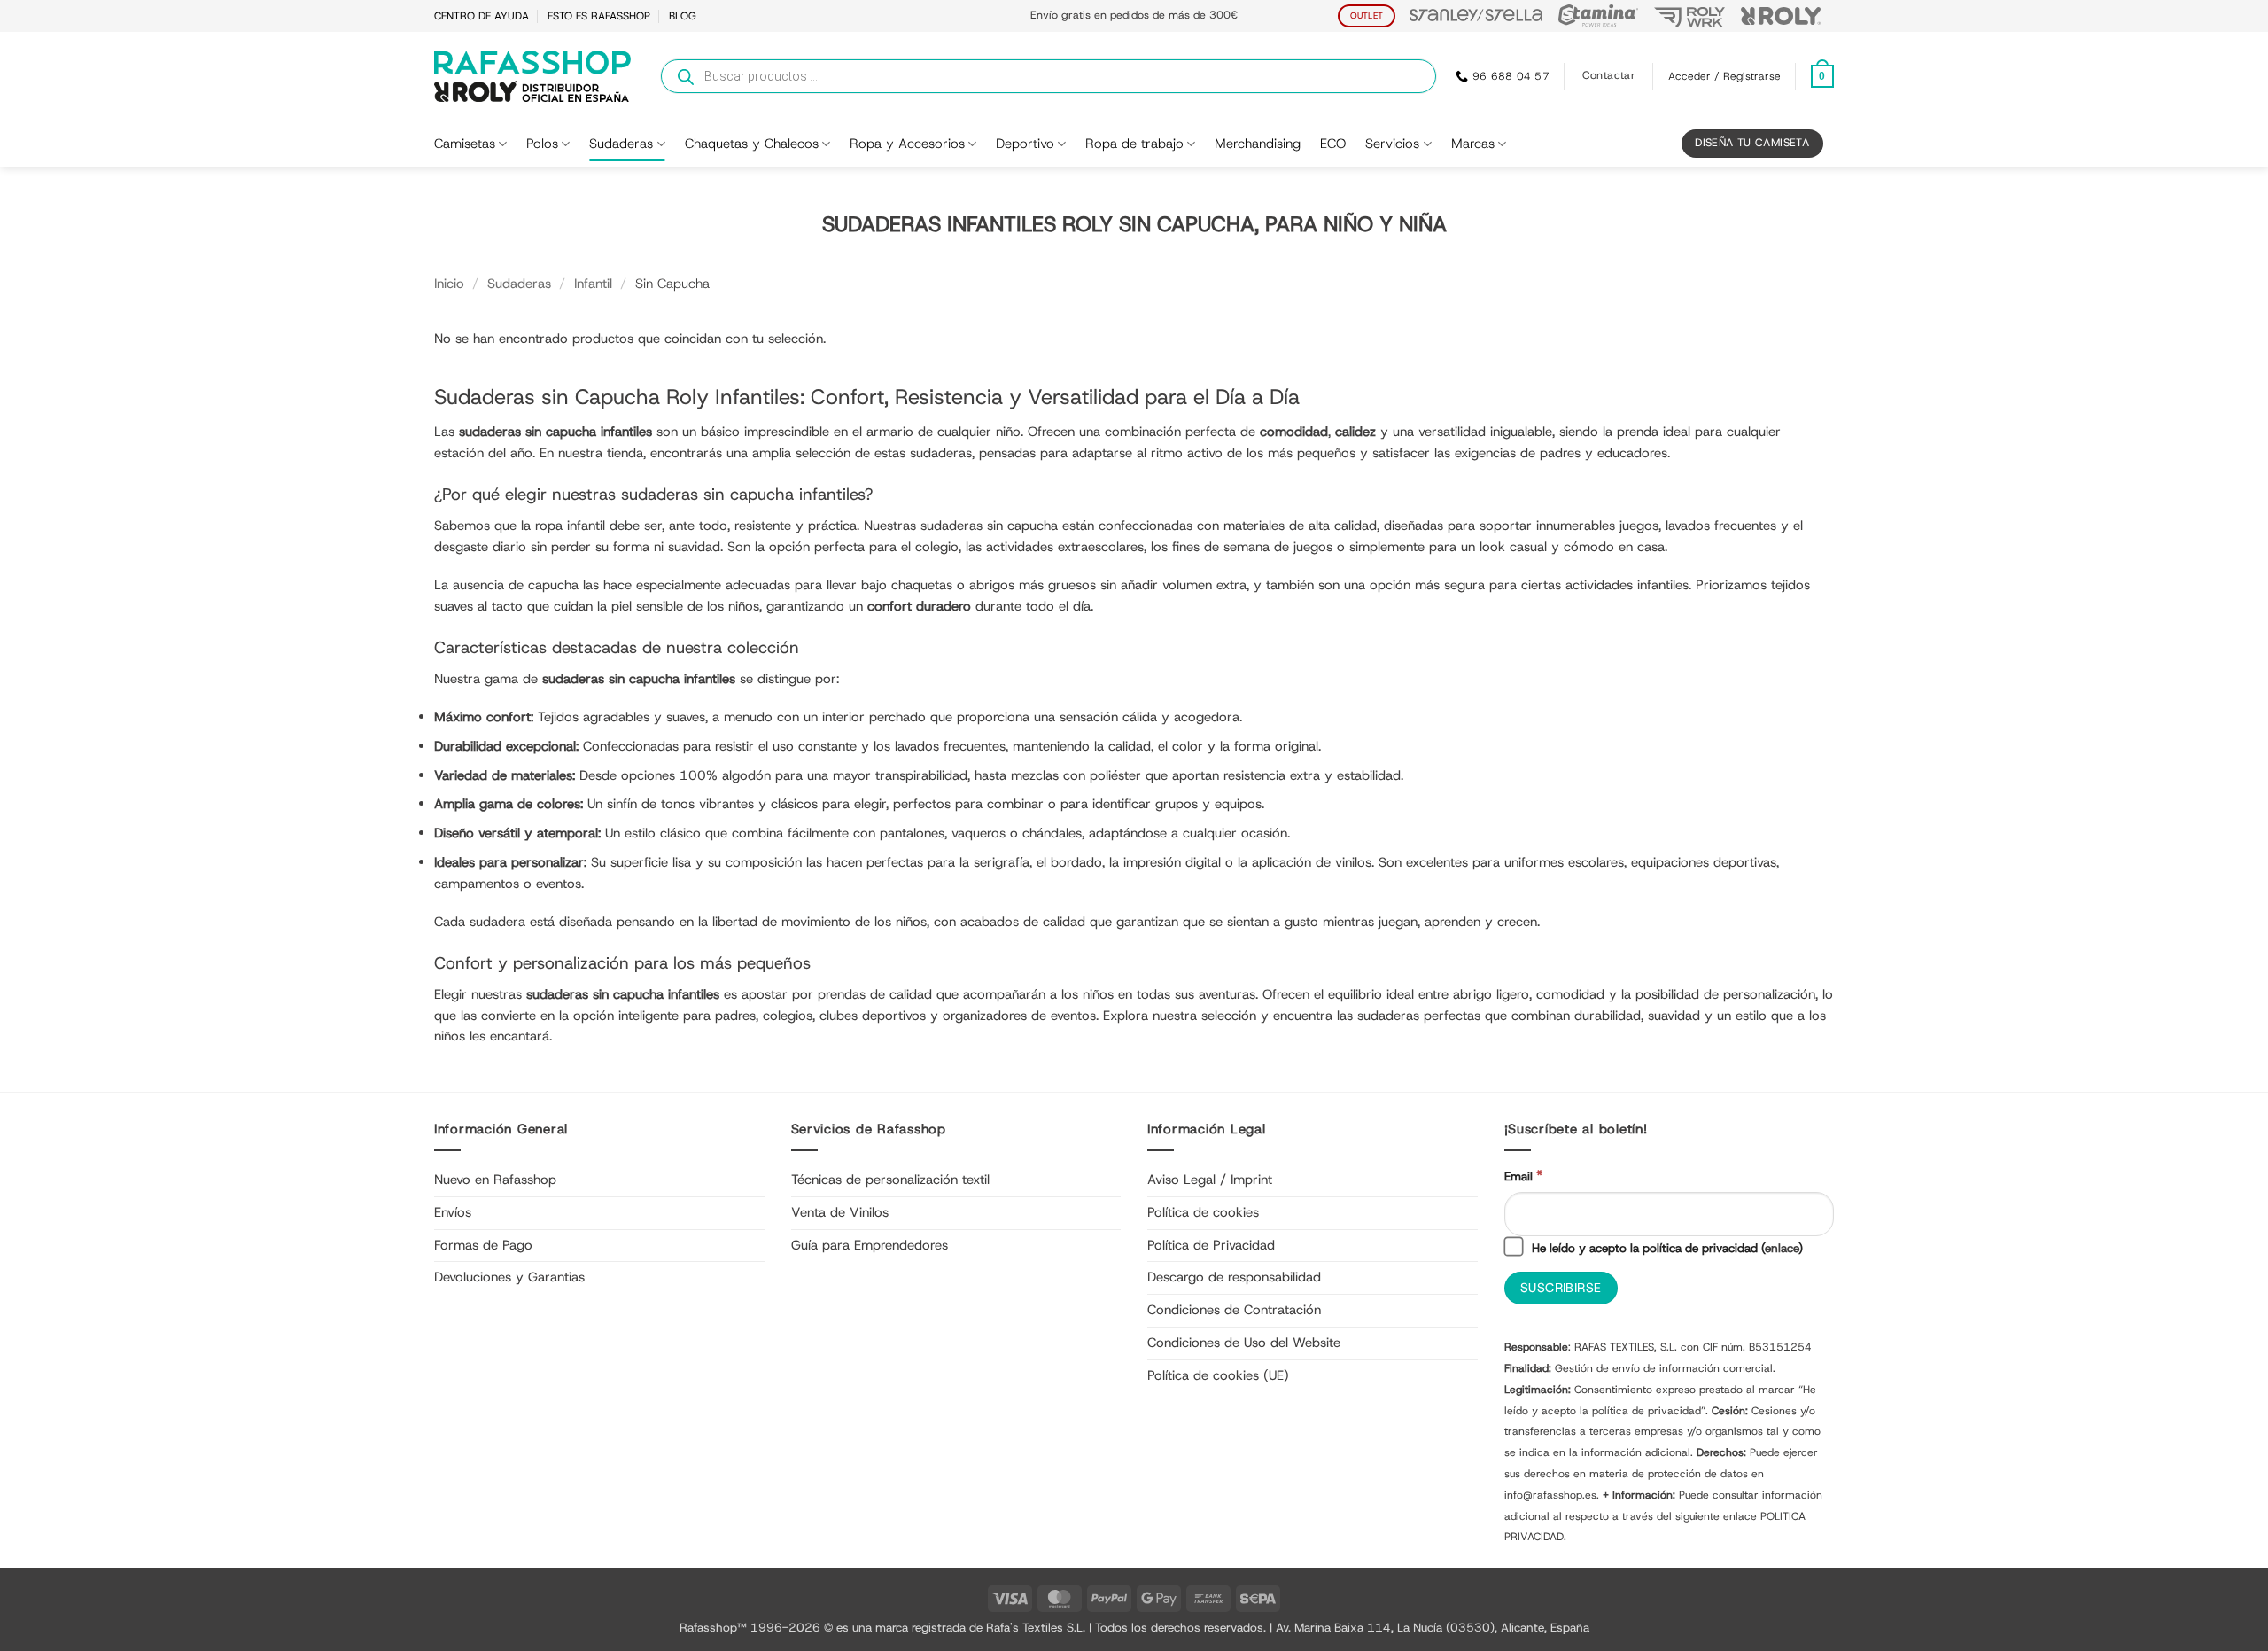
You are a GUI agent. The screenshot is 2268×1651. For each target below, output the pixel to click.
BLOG (683, 16)
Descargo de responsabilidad (1234, 1277)
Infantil (593, 284)
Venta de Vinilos (840, 1212)
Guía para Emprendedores (870, 1245)
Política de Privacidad (1211, 1245)
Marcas (1473, 144)
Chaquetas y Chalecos (752, 144)
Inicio (449, 284)
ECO (1333, 144)
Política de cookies (1203, 1212)
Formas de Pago (483, 1245)
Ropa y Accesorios (907, 144)
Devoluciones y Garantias (509, 1277)
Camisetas (465, 144)
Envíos (453, 1212)
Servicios (1392, 144)
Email (1523, 1176)
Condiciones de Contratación (1234, 1310)
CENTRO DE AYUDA (482, 16)
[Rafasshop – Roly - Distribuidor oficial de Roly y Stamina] (532, 76)
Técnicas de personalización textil (890, 1180)
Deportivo (1025, 144)
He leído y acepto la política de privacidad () (1666, 1248)
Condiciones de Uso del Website (1244, 1343)
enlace (1782, 1248)
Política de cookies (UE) (1218, 1375)
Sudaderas (621, 144)
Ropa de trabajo (1134, 144)
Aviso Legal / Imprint (1210, 1180)
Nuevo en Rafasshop (495, 1180)
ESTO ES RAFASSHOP (599, 16)
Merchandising (1258, 144)
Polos (542, 144)
